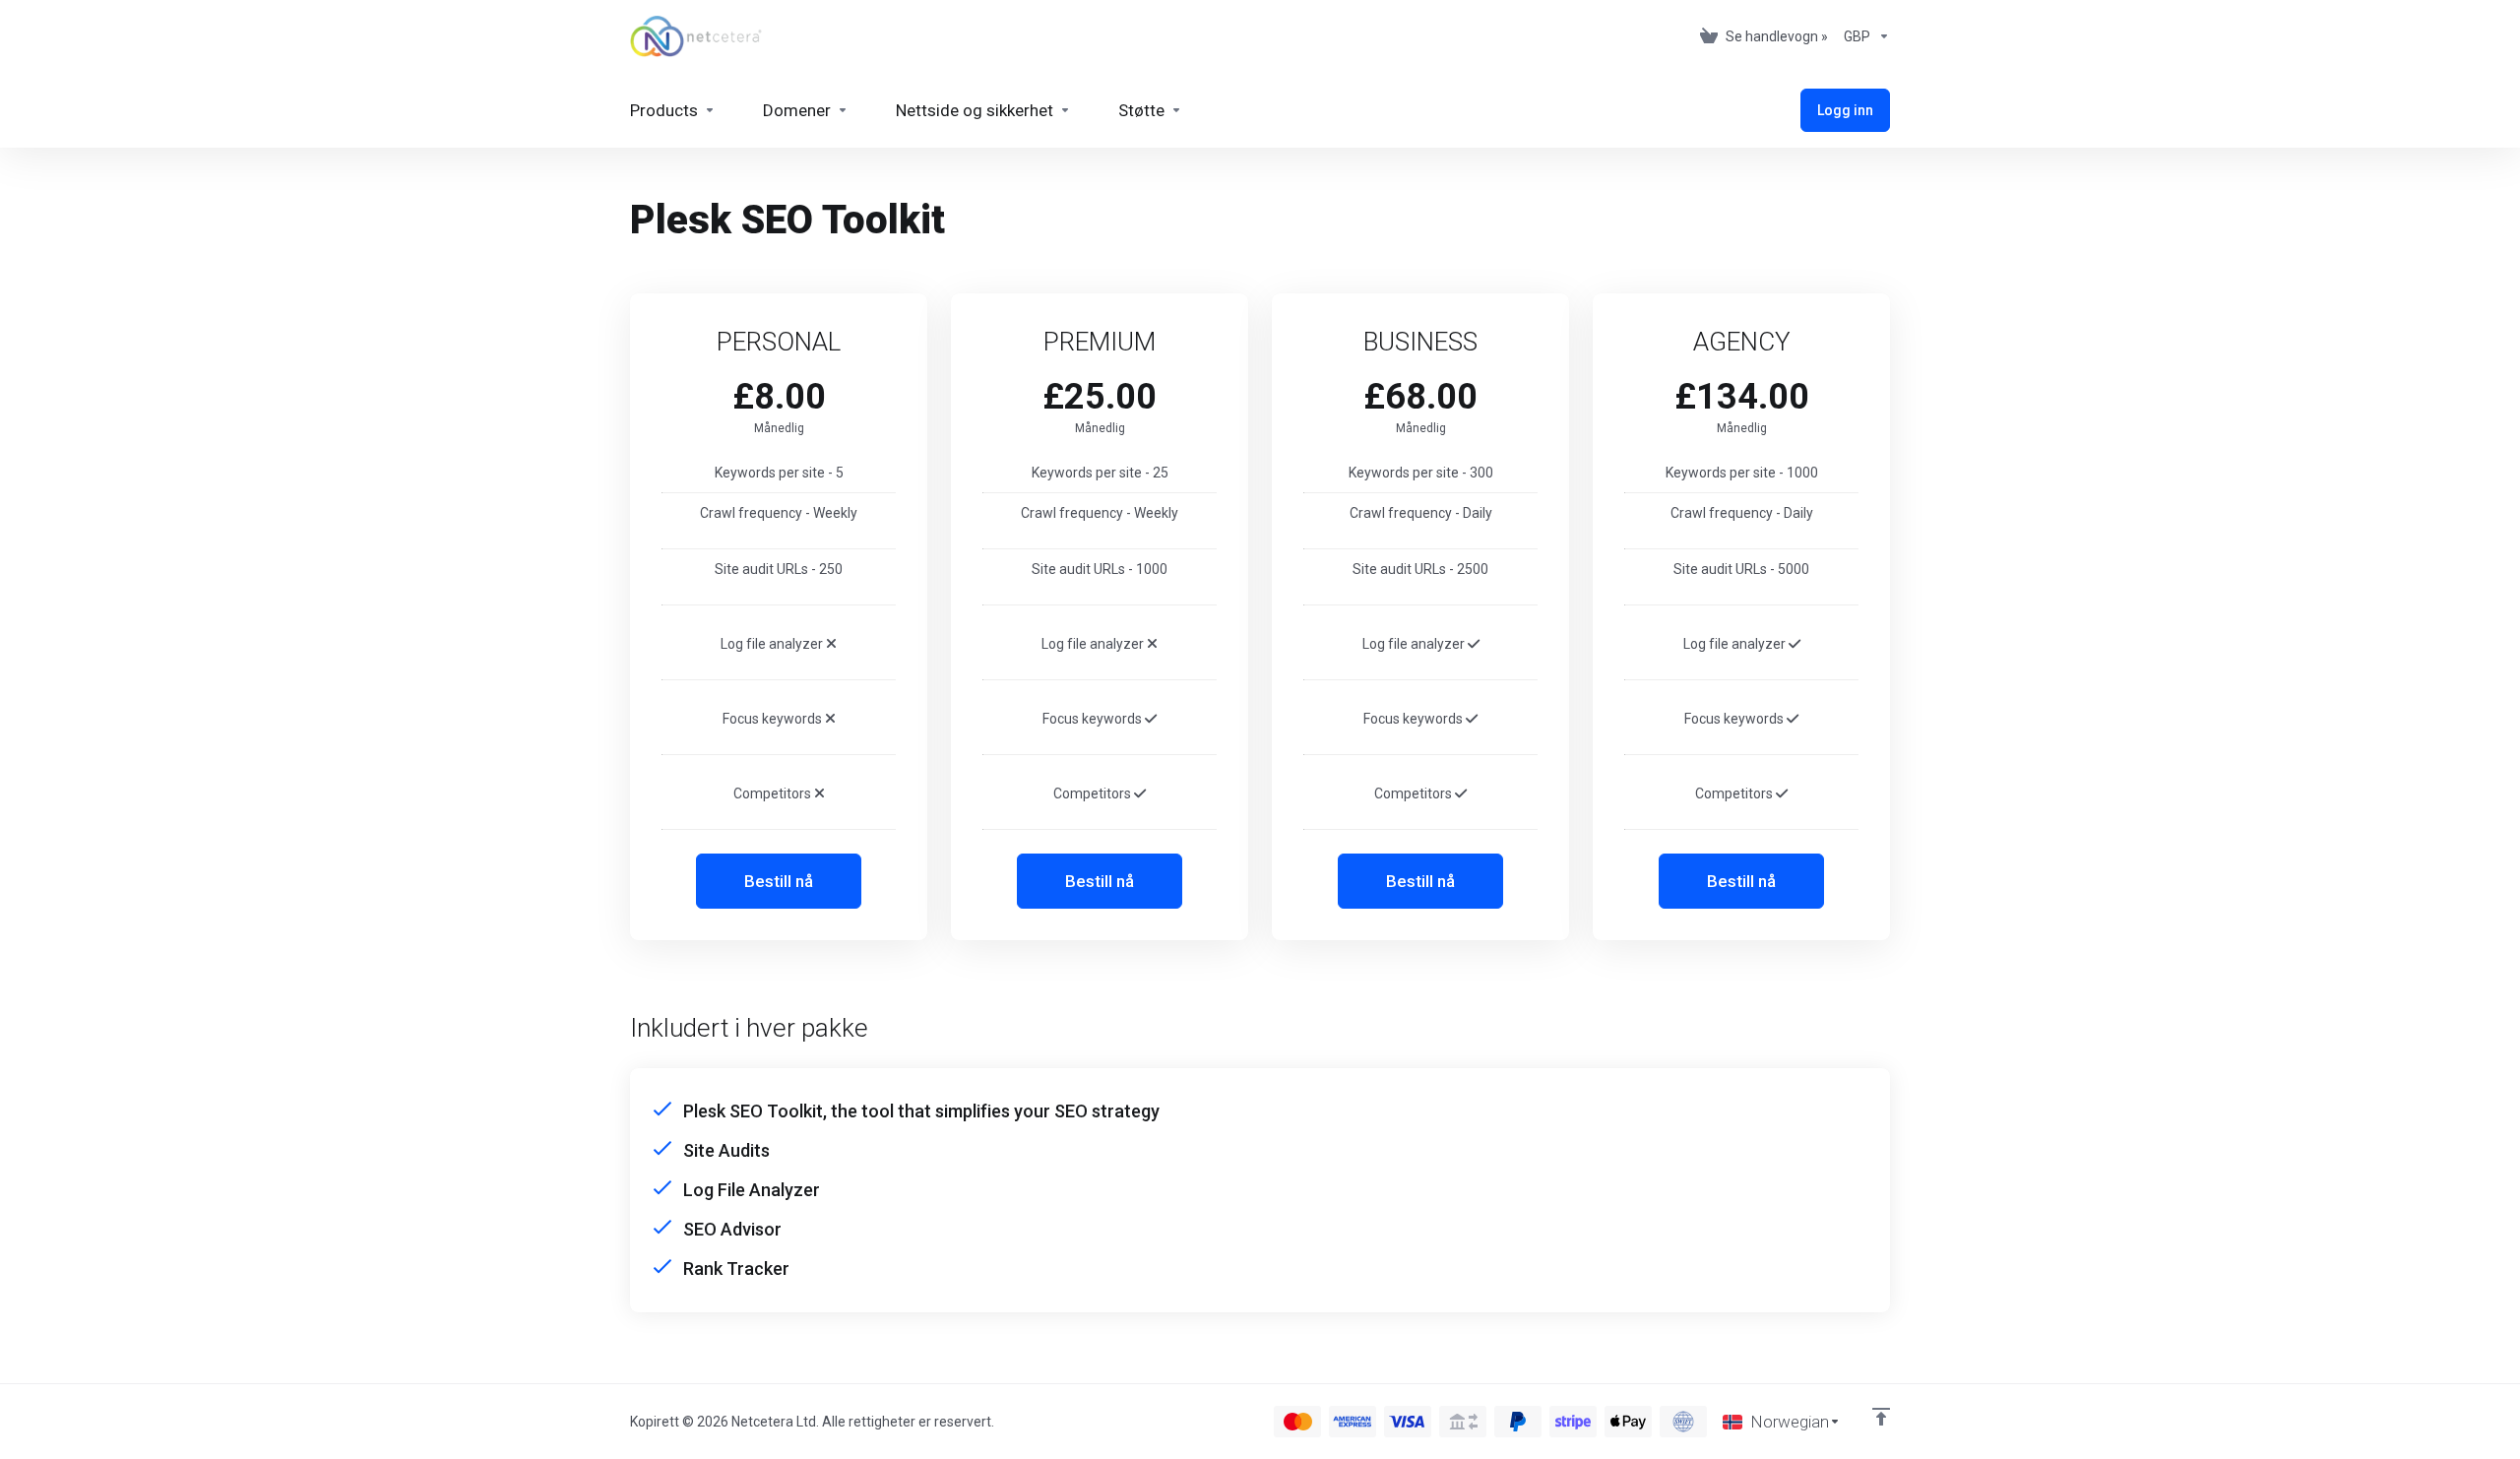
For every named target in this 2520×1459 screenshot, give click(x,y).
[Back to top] (1881, 1417)
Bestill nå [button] (779, 881)
